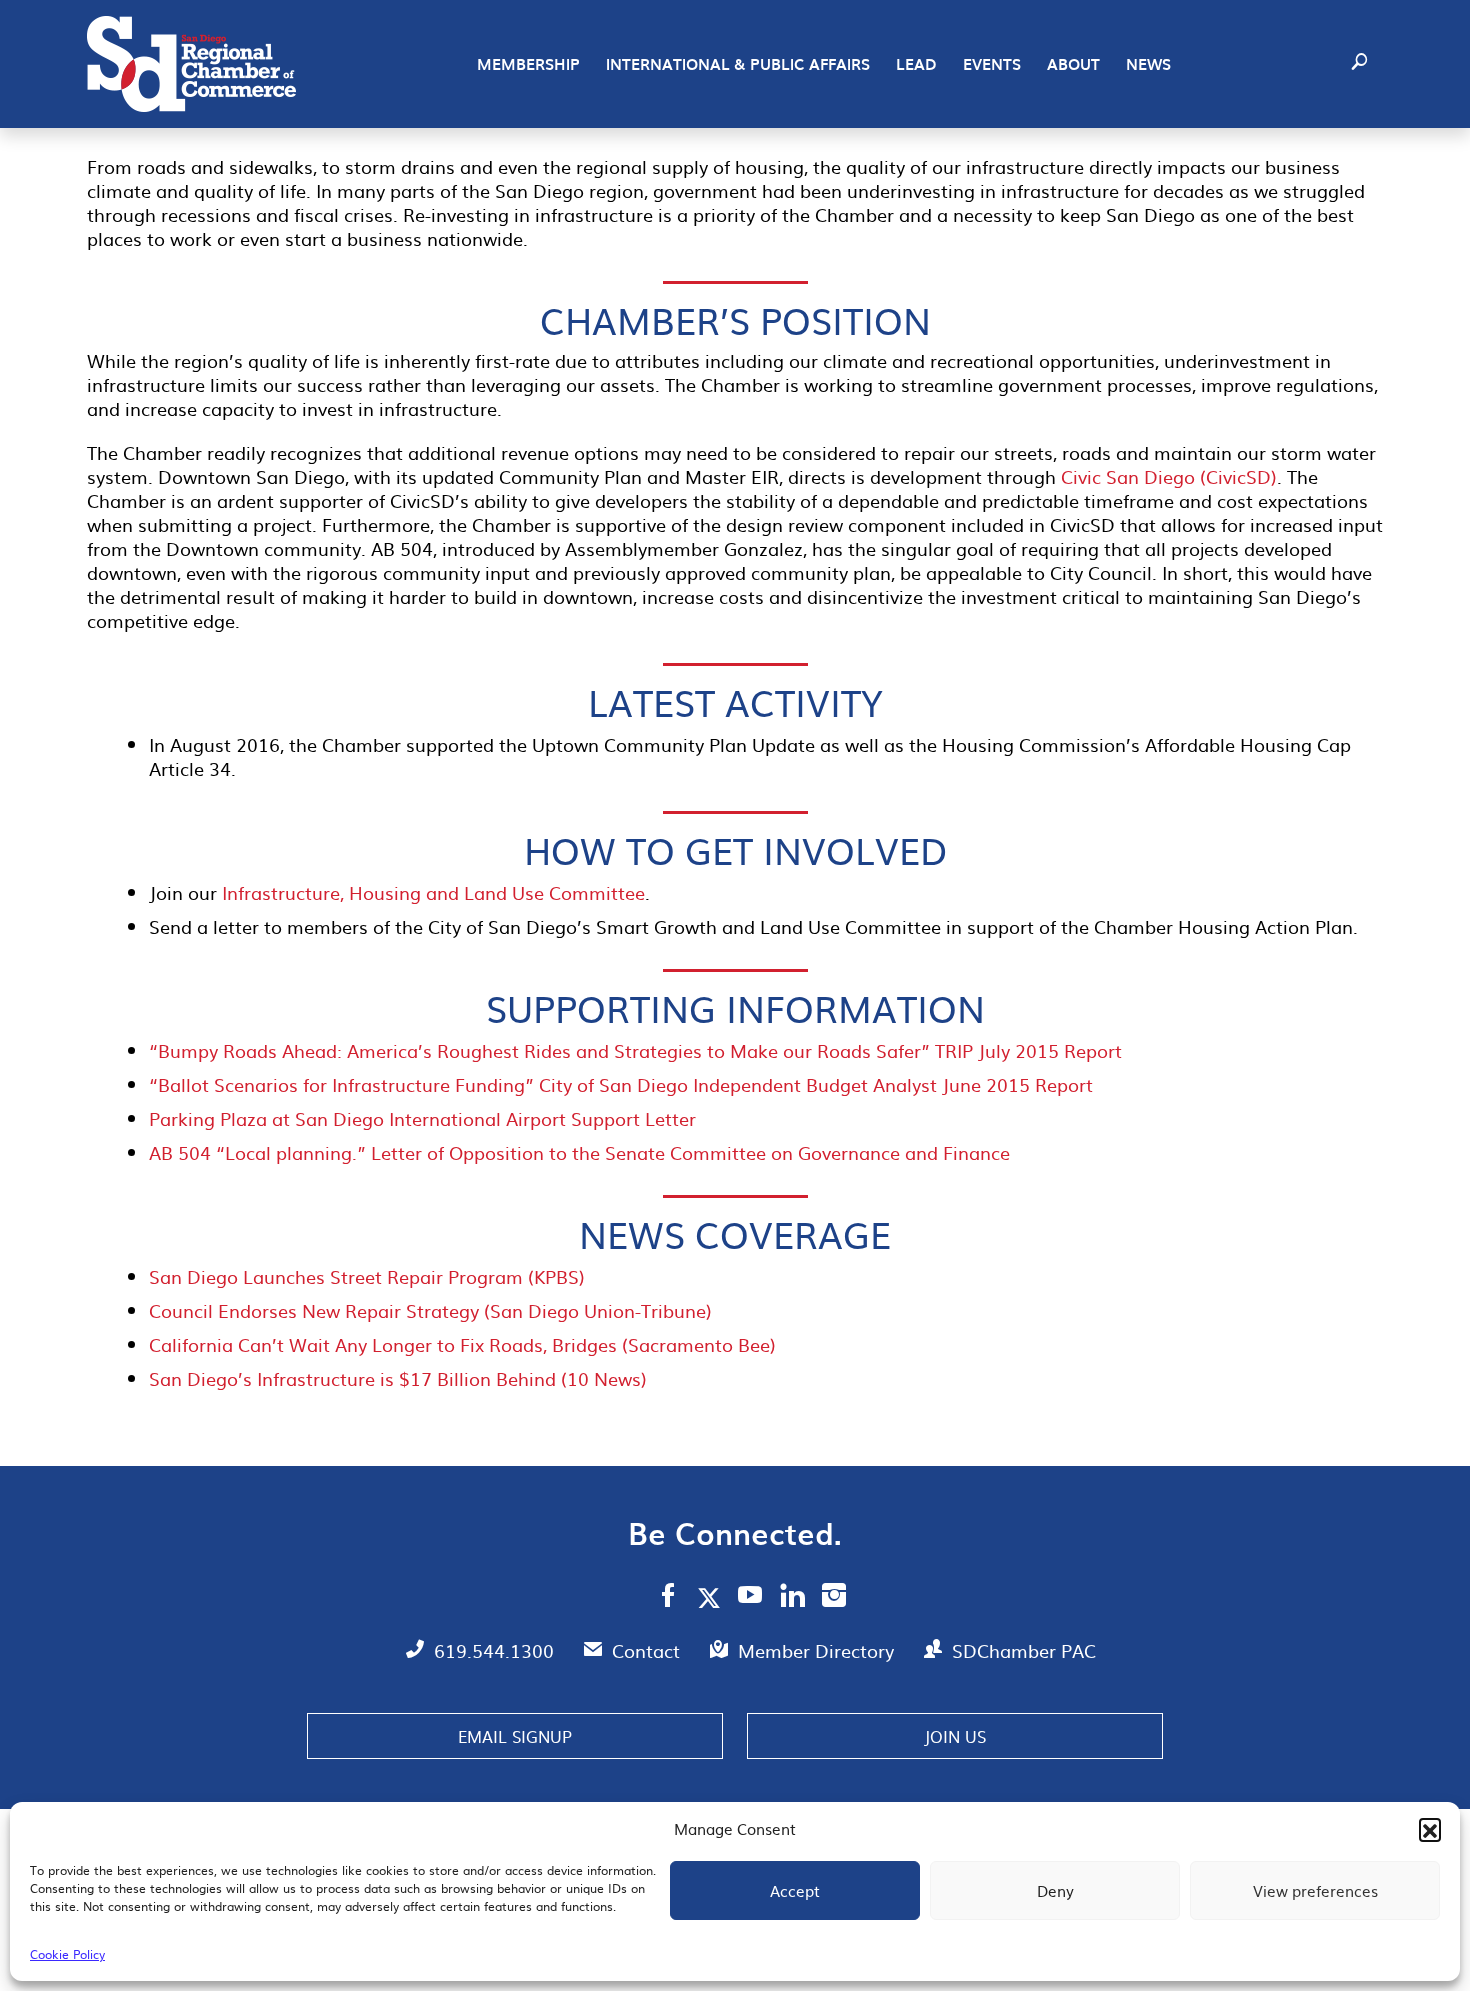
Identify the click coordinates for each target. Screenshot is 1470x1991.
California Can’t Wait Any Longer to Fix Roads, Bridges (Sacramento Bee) (462, 1344)
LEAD (916, 64)
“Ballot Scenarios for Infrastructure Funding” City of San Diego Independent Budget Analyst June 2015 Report (621, 1084)
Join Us (955, 1736)
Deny (1055, 1890)
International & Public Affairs (738, 64)
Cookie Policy (67, 1954)
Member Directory (818, 1650)
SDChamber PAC (1024, 1650)
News (1148, 64)
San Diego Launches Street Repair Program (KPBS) (367, 1276)
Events (992, 64)
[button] (1430, 1829)
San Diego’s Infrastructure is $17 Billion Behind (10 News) (398, 1378)
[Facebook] (668, 1598)
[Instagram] (834, 1598)
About (1073, 64)
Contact (648, 1650)
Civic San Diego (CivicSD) (1169, 476)
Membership (528, 64)
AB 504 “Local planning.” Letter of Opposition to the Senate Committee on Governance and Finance (579, 1152)
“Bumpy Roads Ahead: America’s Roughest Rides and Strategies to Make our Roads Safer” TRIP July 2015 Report (635, 1050)
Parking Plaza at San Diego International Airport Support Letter (422, 1118)
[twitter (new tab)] (712, 1597)
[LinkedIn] (792, 1598)
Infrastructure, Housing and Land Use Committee (433, 892)
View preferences (1315, 1890)
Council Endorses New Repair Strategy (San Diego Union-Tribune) (430, 1310)
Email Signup (515, 1736)
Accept (795, 1890)
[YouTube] (750, 1598)
